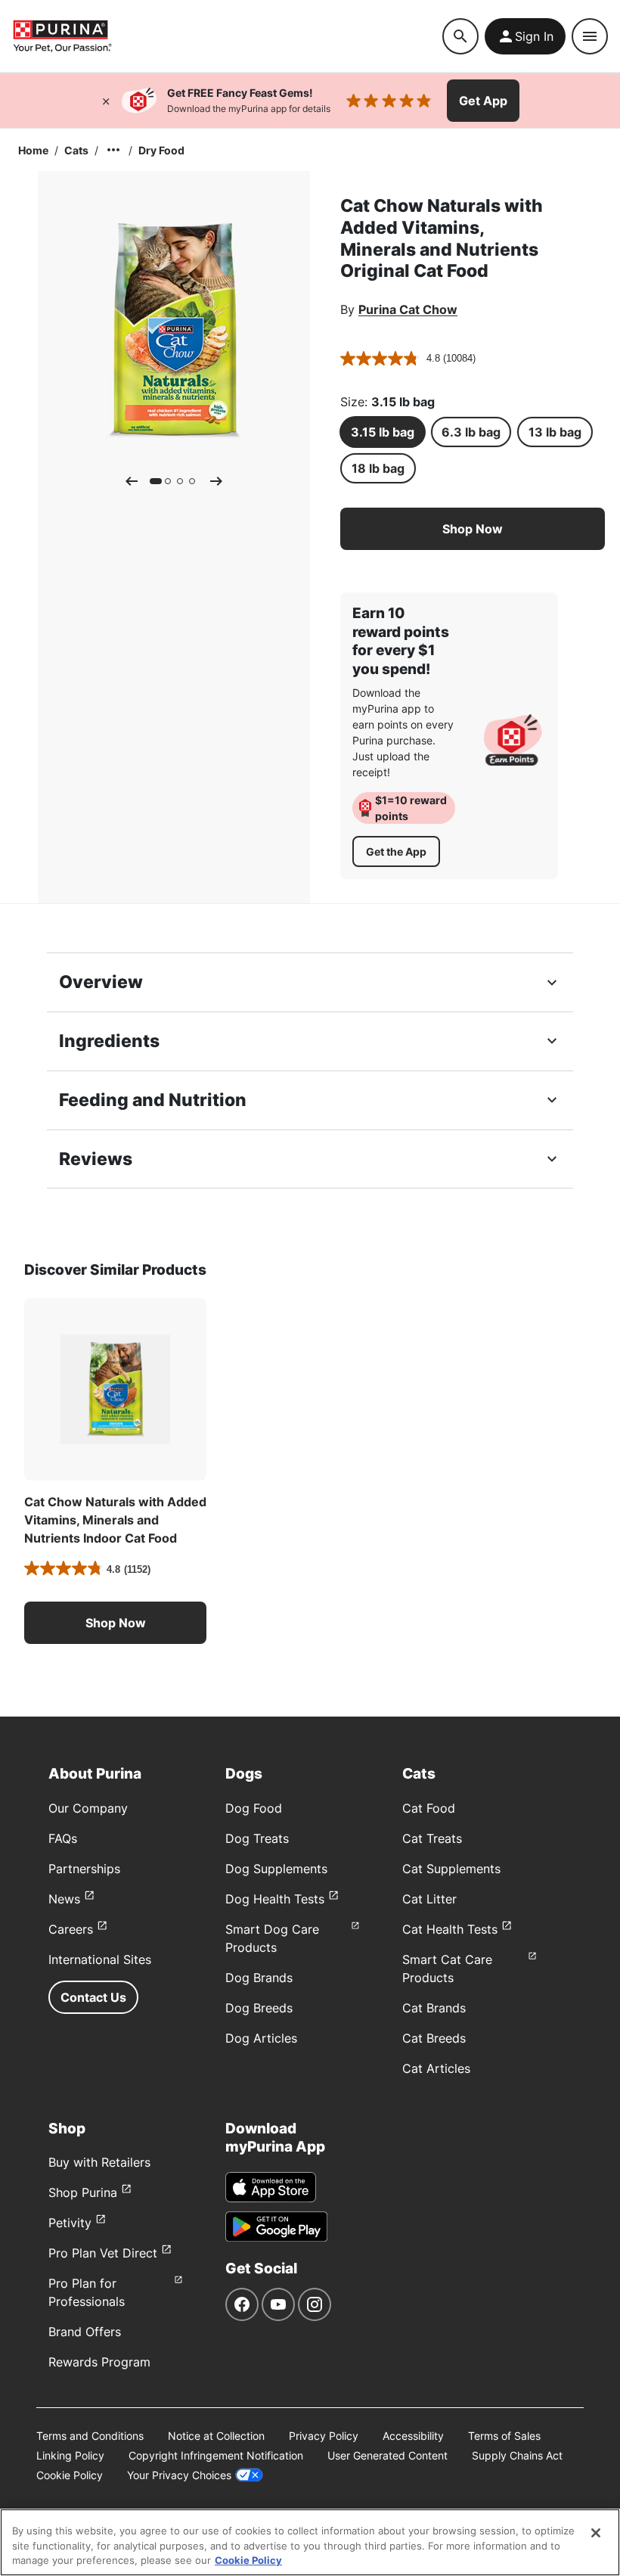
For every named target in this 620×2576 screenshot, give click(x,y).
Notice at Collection (216, 2436)
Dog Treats (257, 1838)
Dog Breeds (259, 2008)
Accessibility (413, 2436)
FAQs (63, 1838)
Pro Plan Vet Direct (103, 2253)
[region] (310, 2542)
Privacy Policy (324, 2436)
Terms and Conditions (90, 2436)
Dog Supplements (276, 1869)
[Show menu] (590, 36)
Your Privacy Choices (179, 2475)
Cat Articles (436, 2068)
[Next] (216, 481)
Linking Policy (70, 2455)
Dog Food (254, 1808)
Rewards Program (99, 2362)
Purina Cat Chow (408, 309)
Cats (76, 150)
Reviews (96, 1159)
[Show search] (460, 36)
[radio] (383, 432)
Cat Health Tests (450, 1929)
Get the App (396, 851)
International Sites (100, 1959)
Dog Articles (261, 2038)
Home (33, 150)
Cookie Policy (70, 2475)
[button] (473, 529)
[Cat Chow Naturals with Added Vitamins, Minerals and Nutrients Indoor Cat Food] (115, 1389)
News (64, 1899)
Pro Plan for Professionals (87, 2292)
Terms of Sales (504, 2436)
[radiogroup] (473, 450)
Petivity (70, 2223)
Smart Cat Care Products (447, 1969)
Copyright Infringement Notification (216, 2455)
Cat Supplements (451, 1869)
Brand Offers (85, 2332)
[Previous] (132, 481)
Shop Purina (83, 2192)
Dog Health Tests (275, 1899)
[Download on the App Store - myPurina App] (271, 2187)
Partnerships (84, 1869)
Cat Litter (429, 1899)
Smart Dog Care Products (272, 1938)
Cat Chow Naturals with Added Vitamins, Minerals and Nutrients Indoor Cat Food (115, 1520)
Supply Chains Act (517, 2455)
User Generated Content (387, 2455)
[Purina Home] (227, 36)
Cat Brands (434, 2008)
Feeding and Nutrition (153, 1100)
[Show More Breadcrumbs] (113, 150)
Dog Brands (259, 1978)
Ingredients (109, 1041)
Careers (71, 1929)
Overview (101, 982)
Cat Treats (432, 1838)
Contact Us (93, 1997)
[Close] (106, 101)
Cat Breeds (434, 2038)
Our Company (88, 1808)
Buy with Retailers (99, 2162)
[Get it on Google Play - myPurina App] (276, 2226)
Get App (483, 101)
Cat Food (429, 1808)
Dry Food (161, 150)
